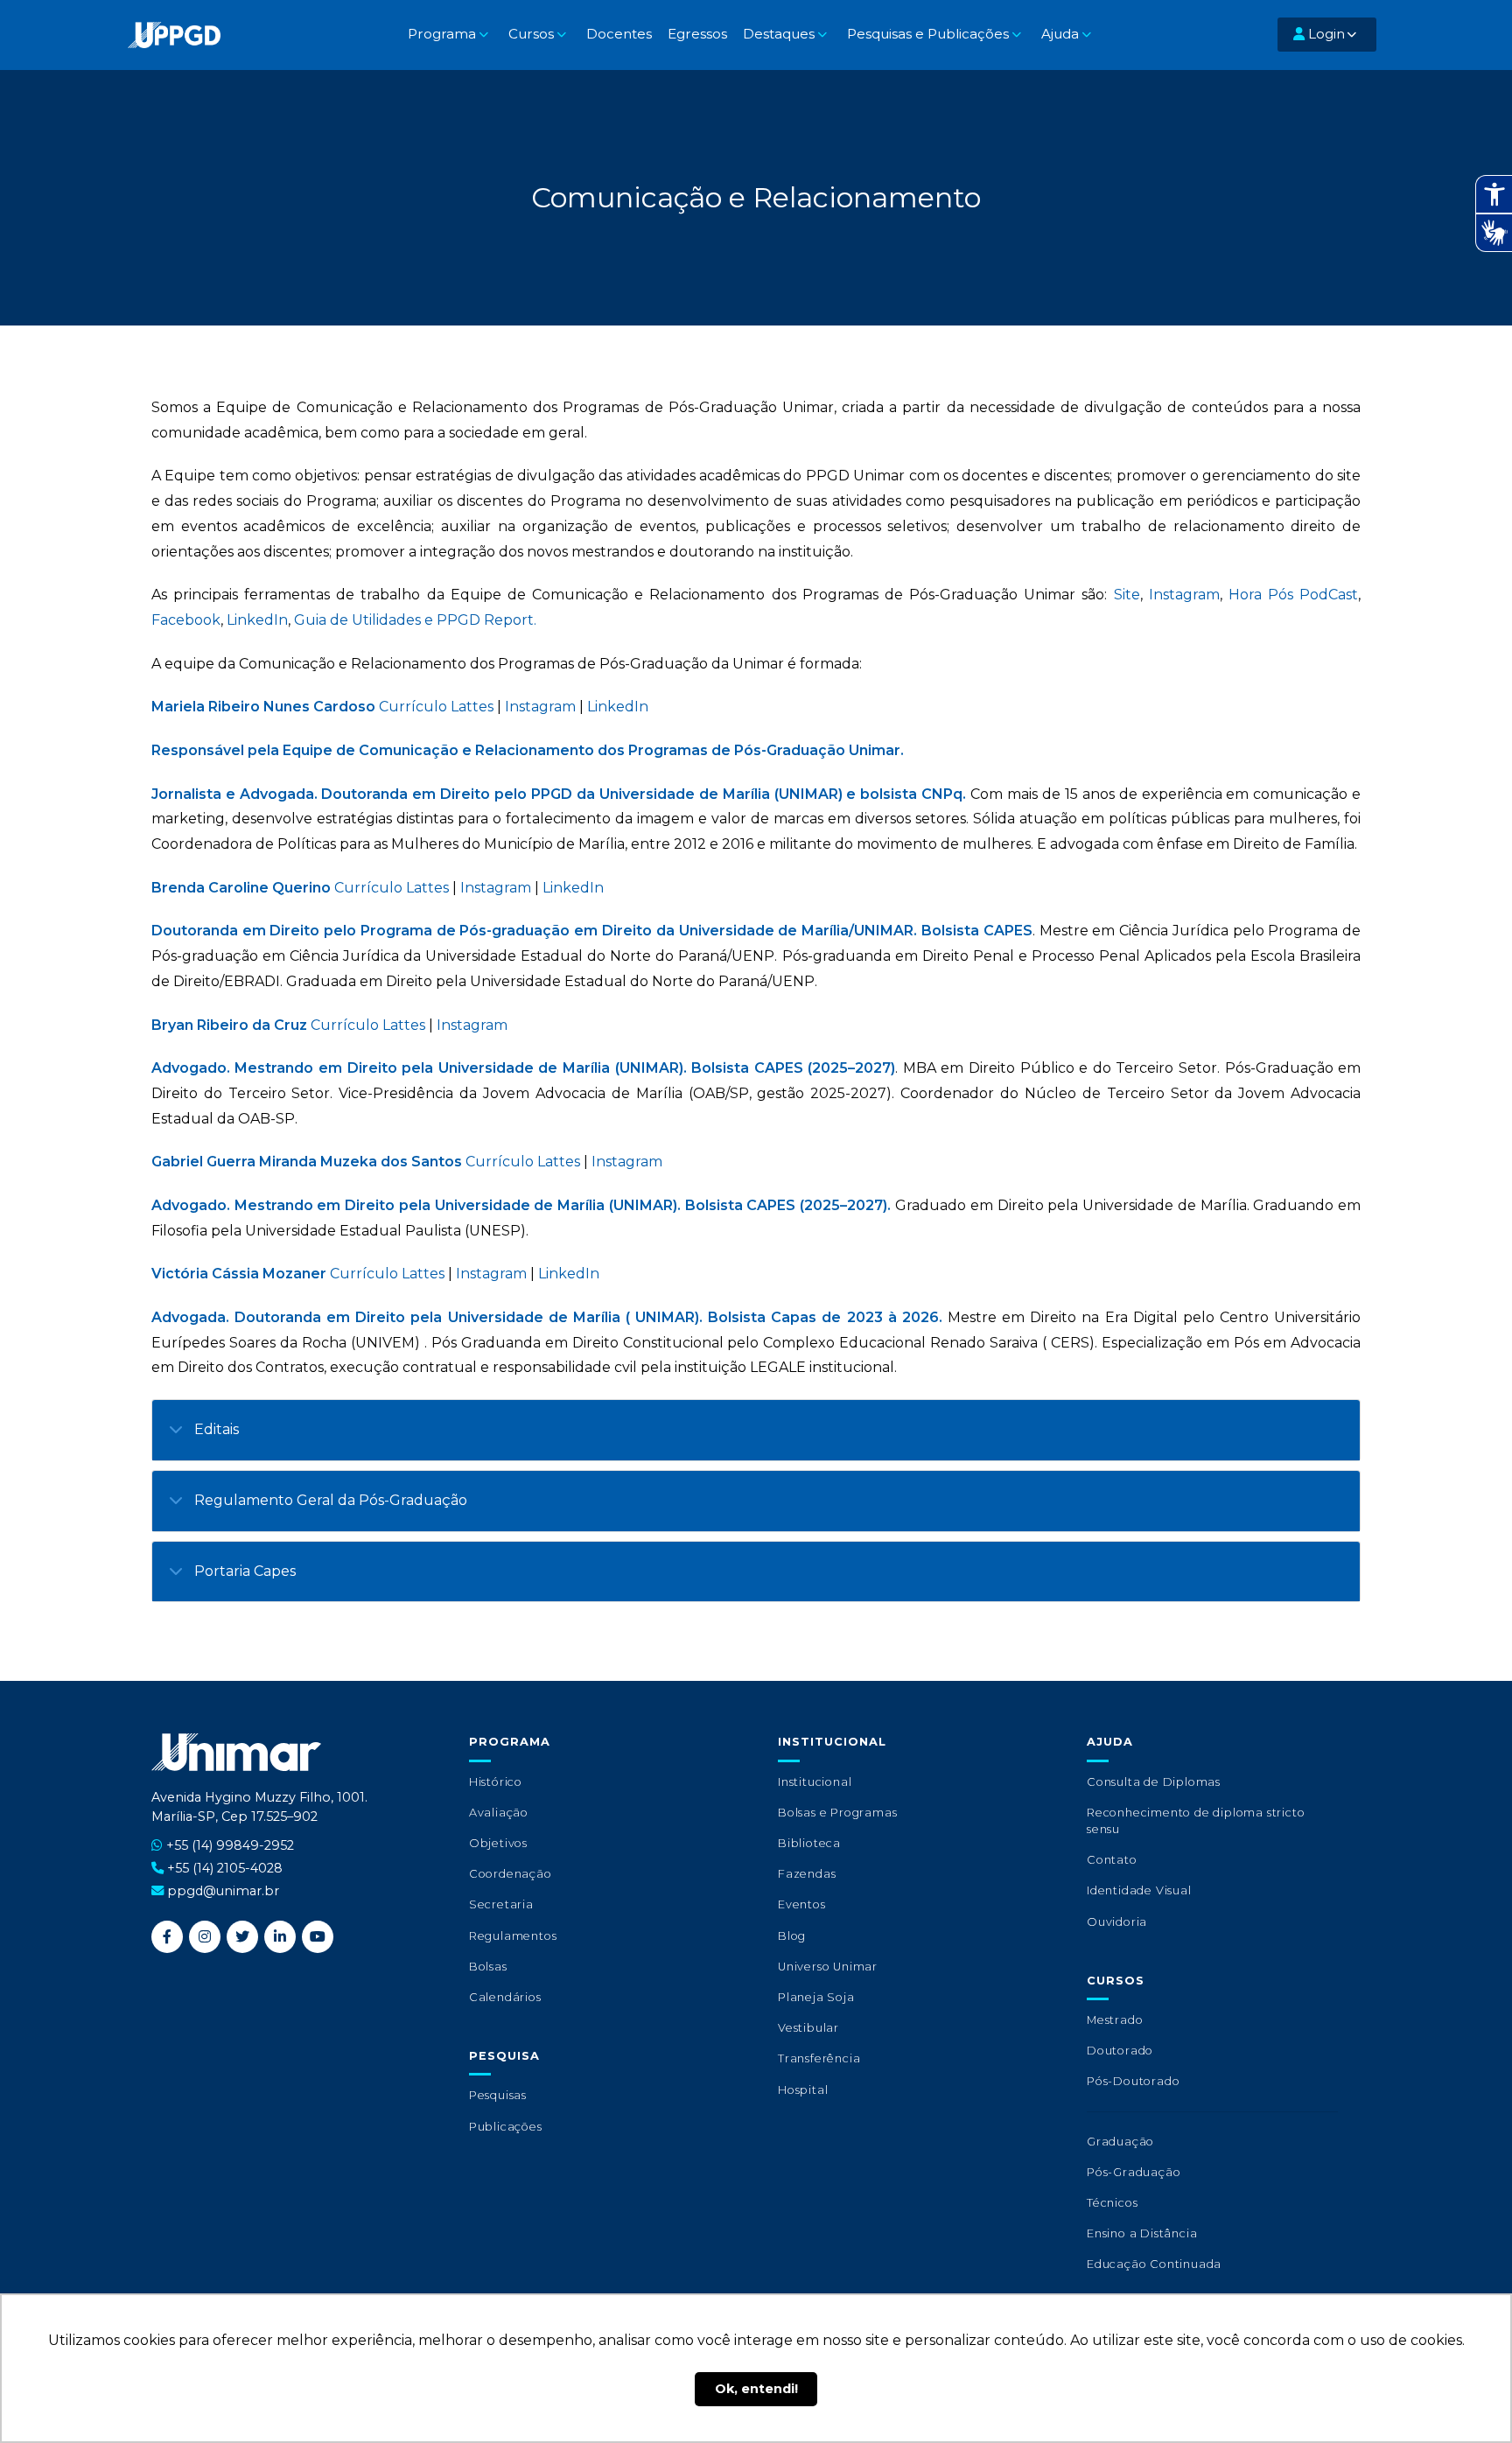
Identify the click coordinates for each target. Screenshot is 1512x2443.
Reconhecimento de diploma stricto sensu (1196, 1821)
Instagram (1184, 595)
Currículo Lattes (436, 707)
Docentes (619, 34)
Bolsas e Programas (837, 1813)
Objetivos (498, 1843)
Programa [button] (442, 34)
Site (1127, 595)
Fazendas (807, 1874)
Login (1325, 34)
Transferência (819, 2058)
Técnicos (1112, 2203)
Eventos (802, 1904)
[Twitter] (242, 1937)
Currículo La (374, 1274)
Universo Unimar (828, 1967)
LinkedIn (257, 620)
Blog (792, 1936)
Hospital (803, 2090)
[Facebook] (167, 1937)
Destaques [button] (779, 34)
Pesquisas (498, 2095)
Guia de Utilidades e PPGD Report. (415, 620)
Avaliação (499, 1813)
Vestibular (808, 2028)
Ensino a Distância (1142, 2233)
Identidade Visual (1139, 1890)
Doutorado (1120, 2051)
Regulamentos (513, 1936)
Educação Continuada (1154, 2264)
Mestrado (1115, 2020)
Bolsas (488, 1967)
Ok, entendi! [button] (756, 2389)
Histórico (496, 1782)
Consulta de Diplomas (1154, 1782)
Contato (1112, 1860)
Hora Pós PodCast (1293, 595)
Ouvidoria (1117, 1922)
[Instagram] (205, 1937)
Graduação (1120, 2142)
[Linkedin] (280, 1937)
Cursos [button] (531, 34)
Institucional (815, 1782)
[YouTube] (318, 1937)
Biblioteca (809, 1843)
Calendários (505, 1997)
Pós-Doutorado (1133, 2081)
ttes (431, 1274)
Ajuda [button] (1060, 34)
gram (508, 1274)
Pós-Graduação (1134, 2172)
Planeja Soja (816, 1997)
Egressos (697, 34)
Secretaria (501, 1904)
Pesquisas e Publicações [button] (928, 34)
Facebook (186, 620)
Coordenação (511, 1874)
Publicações (506, 2127)
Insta (473, 1274)
